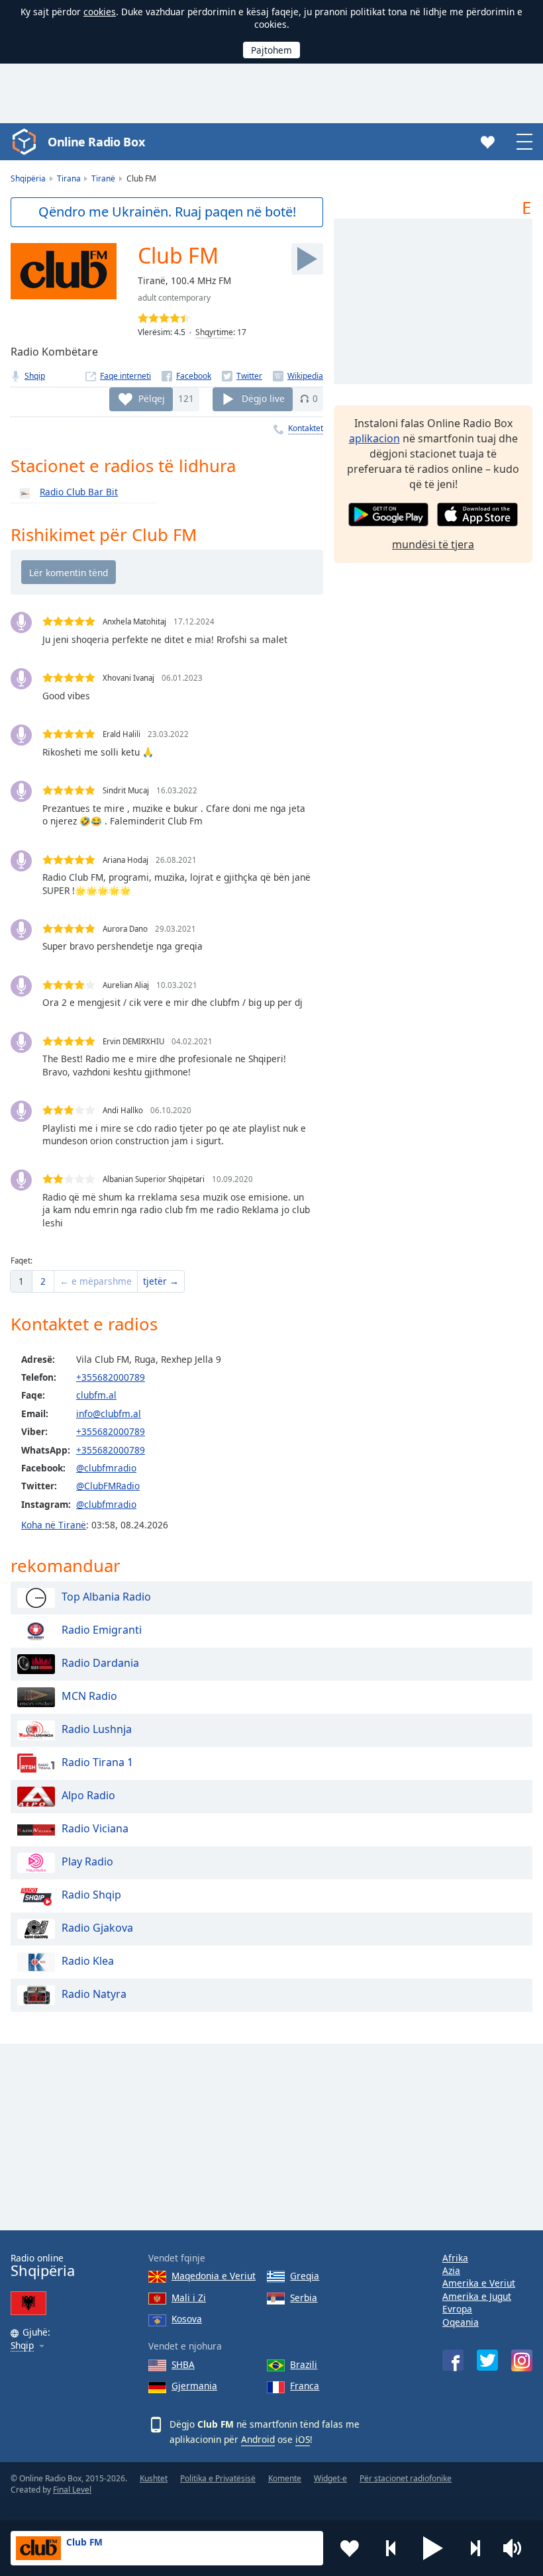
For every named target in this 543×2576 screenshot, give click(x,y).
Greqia (305, 2276)
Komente (285, 2478)
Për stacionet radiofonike (406, 2478)
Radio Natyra (94, 1994)
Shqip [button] (22, 2346)
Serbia (304, 2298)
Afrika (455, 2258)
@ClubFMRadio (108, 1486)
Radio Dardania (100, 1663)
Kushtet (154, 2478)
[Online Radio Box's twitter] (487, 2360)
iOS (303, 2439)
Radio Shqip (91, 1895)
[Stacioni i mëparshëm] (391, 2548)
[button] (433, 2548)
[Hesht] (517, 2548)
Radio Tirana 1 (97, 1762)
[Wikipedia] (298, 376)
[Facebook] (186, 376)
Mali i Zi (189, 2298)
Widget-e (330, 2478)
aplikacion (374, 438)
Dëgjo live (263, 398)
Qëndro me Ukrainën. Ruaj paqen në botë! (167, 212)
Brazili (304, 2364)
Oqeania (461, 2322)
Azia (451, 2270)
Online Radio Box (96, 142)
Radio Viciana (95, 1828)
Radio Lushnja (97, 1729)
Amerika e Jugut (477, 2296)
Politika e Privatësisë (218, 2478)
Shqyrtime (214, 332)
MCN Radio (89, 1696)
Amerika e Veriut (479, 2283)
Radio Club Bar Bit (79, 492)
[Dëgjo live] (307, 259)
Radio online (43, 2266)
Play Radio (87, 1861)
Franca (305, 2386)
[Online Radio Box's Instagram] (522, 2360)
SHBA (183, 2364)
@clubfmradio (106, 1468)
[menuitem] (21, 1281)
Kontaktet (306, 428)
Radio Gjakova (97, 1928)
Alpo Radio (88, 1795)
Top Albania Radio (106, 1597)
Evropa (457, 2309)
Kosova (187, 2319)
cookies (100, 12)
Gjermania (194, 2386)
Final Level (72, 2490)
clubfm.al (96, 1395)
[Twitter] (242, 376)
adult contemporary (174, 298)
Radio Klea (88, 1961)
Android (258, 2439)
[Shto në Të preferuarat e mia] (350, 2548)
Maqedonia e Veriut (214, 2276)
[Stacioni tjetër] (475, 2548)
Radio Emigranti (102, 1630)
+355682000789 (111, 1377)
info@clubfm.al (109, 1413)
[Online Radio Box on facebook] (453, 2360)
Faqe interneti (125, 376)
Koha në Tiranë (54, 1525)
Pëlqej (152, 398)
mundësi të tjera (433, 544)
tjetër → (161, 1281)
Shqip (35, 376)
